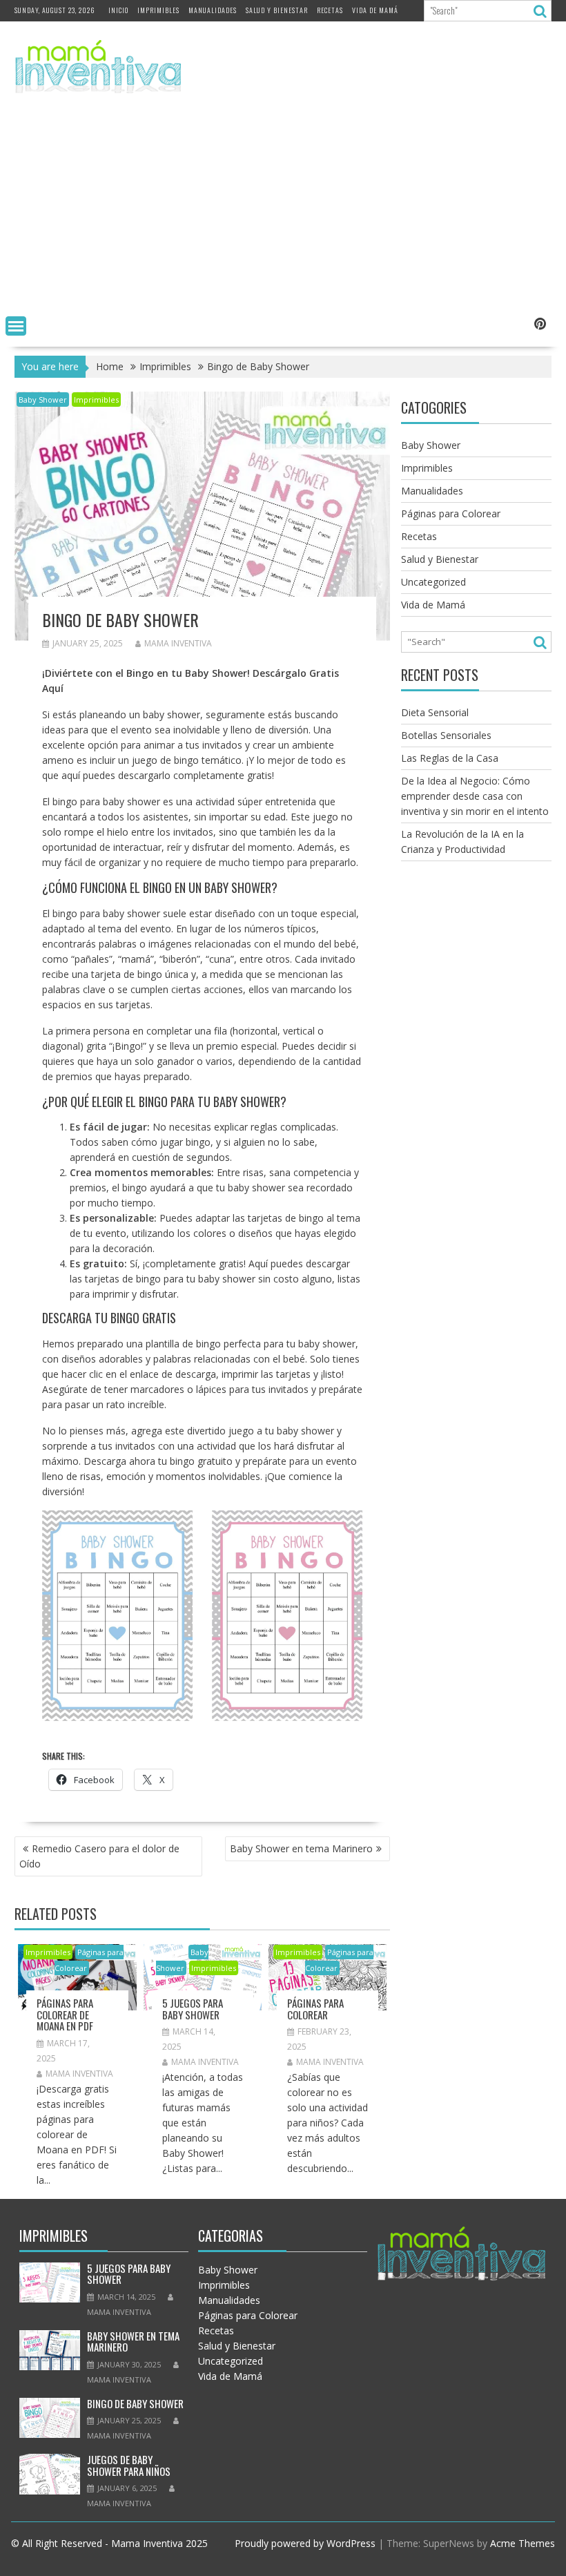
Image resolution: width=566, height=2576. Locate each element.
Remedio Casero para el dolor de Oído (99, 1856)
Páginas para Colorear (315, 2009)
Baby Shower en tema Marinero (301, 1848)
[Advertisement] (283, 207)
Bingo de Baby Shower (135, 2403)
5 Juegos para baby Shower (193, 2009)
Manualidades (213, 10)
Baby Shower (43, 400)
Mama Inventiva (178, 643)
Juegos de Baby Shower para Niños (129, 2465)
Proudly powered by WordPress (305, 2543)
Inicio (118, 10)
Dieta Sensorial (435, 712)
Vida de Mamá (375, 10)
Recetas (330, 10)
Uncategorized (433, 582)
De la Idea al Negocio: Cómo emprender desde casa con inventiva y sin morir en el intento (475, 796)
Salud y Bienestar (277, 10)
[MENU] (16, 326)
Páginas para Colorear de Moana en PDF (65, 2014)
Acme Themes (523, 2543)
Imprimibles (158, 10)
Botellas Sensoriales (446, 735)
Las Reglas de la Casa (450, 758)
